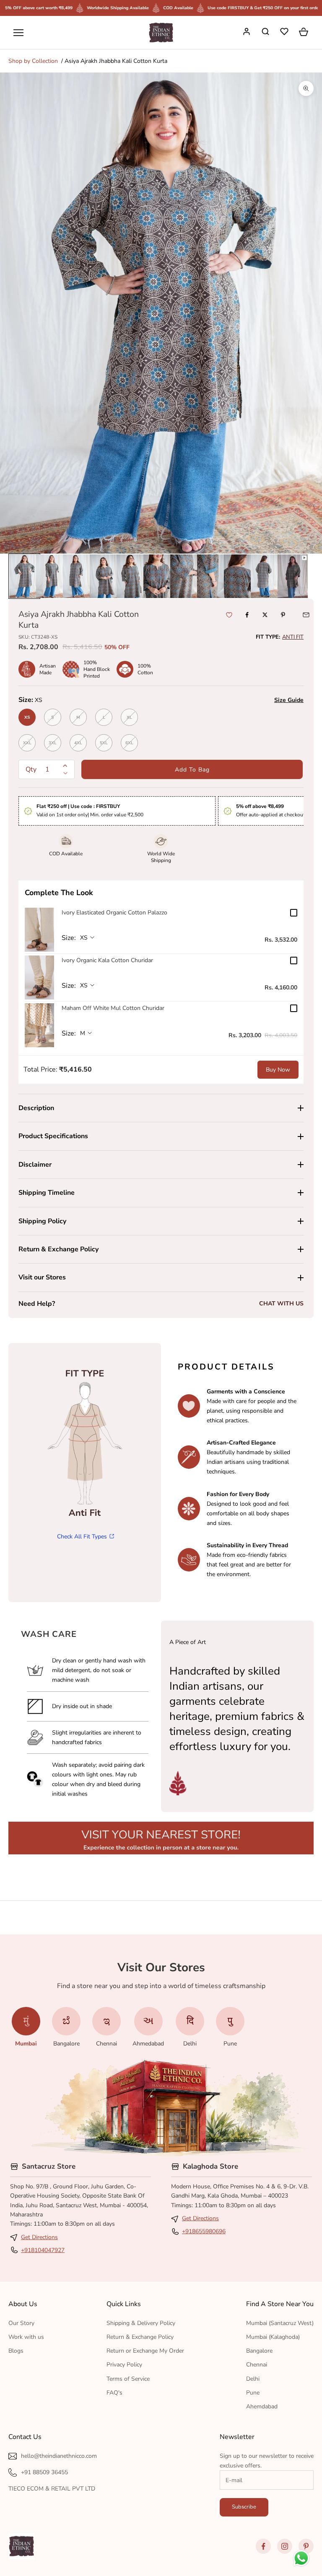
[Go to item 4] (105, 576)
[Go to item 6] (158, 576)
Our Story (21, 2323)
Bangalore (259, 2351)
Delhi (253, 2379)
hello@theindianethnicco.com (59, 2456)
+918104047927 (43, 2250)
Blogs (16, 2351)
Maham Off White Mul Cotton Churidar (113, 1008)
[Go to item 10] (266, 576)
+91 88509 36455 (44, 2472)
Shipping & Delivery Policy (141, 2323)
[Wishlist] (285, 33)
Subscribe (244, 2507)
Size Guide (289, 700)
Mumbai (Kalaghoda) (273, 2337)
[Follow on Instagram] (285, 2546)
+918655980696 (204, 2231)
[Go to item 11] (293, 576)
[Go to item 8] (212, 576)
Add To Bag (192, 770)
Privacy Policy (124, 2365)
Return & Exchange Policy (140, 2337)
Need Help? (37, 1304)
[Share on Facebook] (247, 615)
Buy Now (278, 1070)
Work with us (26, 2337)
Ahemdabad (262, 2406)
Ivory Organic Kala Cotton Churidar (107, 960)
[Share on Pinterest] (283, 615)
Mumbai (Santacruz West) (280, 2323)
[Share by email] (306, 615)
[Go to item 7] (185, 576)
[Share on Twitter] (265, 615)
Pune (253, 2393)
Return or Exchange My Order (145, 2351)
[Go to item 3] (78, 576)
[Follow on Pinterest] (306, 2546)
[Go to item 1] (24, 576)
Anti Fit (293, 637)
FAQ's (114, 2393)
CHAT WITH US (281, 1304)
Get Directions (39, 2237)
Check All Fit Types (82, 1537)
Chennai (257, 2365)
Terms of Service (128, 2379)
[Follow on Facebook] (263, 2546)
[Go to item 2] (51, 576)
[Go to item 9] (239, 576)
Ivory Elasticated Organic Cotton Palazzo (114, 913)
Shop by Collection (33, 61)
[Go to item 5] (132, 576)
